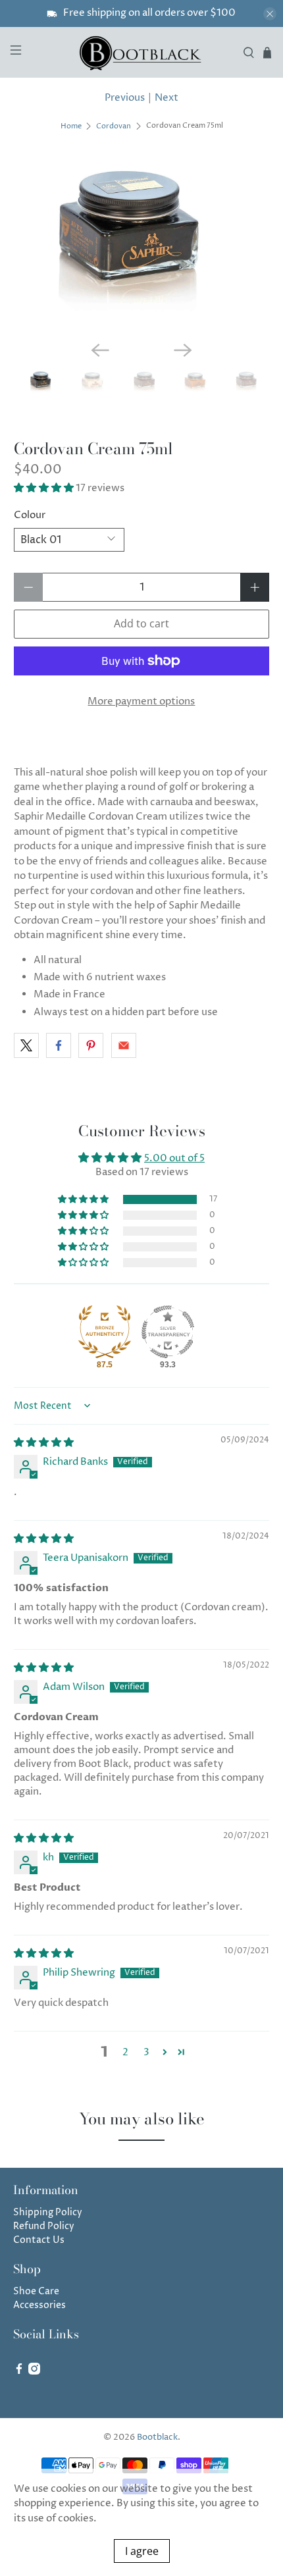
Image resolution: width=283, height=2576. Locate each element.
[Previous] (100, 350)
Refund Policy (44, 2226)
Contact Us (39, 2240)
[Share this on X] (26, 1045)
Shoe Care (36, 2291)
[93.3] (168, 1332)
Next (167, 98)
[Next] (183, 350)
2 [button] (125, 2052)
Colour (30, 515)
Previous (125, 98)
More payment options (141, 701)
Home (71, 126)
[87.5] (105, 1332)
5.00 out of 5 (174, 1158)
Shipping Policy (48, 2212)
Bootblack (157, 2437)
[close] (270, 14)
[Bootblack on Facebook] (19, 2372)
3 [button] (146, 2052)
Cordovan (114, 126)
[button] (44, 488)
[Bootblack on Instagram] (34, 2372)
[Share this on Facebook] (59, 1045)
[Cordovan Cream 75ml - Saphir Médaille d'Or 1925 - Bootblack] (142, 245)
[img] (44, 1443)
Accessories (39, 2305)
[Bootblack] (142, 52)
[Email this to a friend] (124, 1045)
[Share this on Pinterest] (91, 1045)
